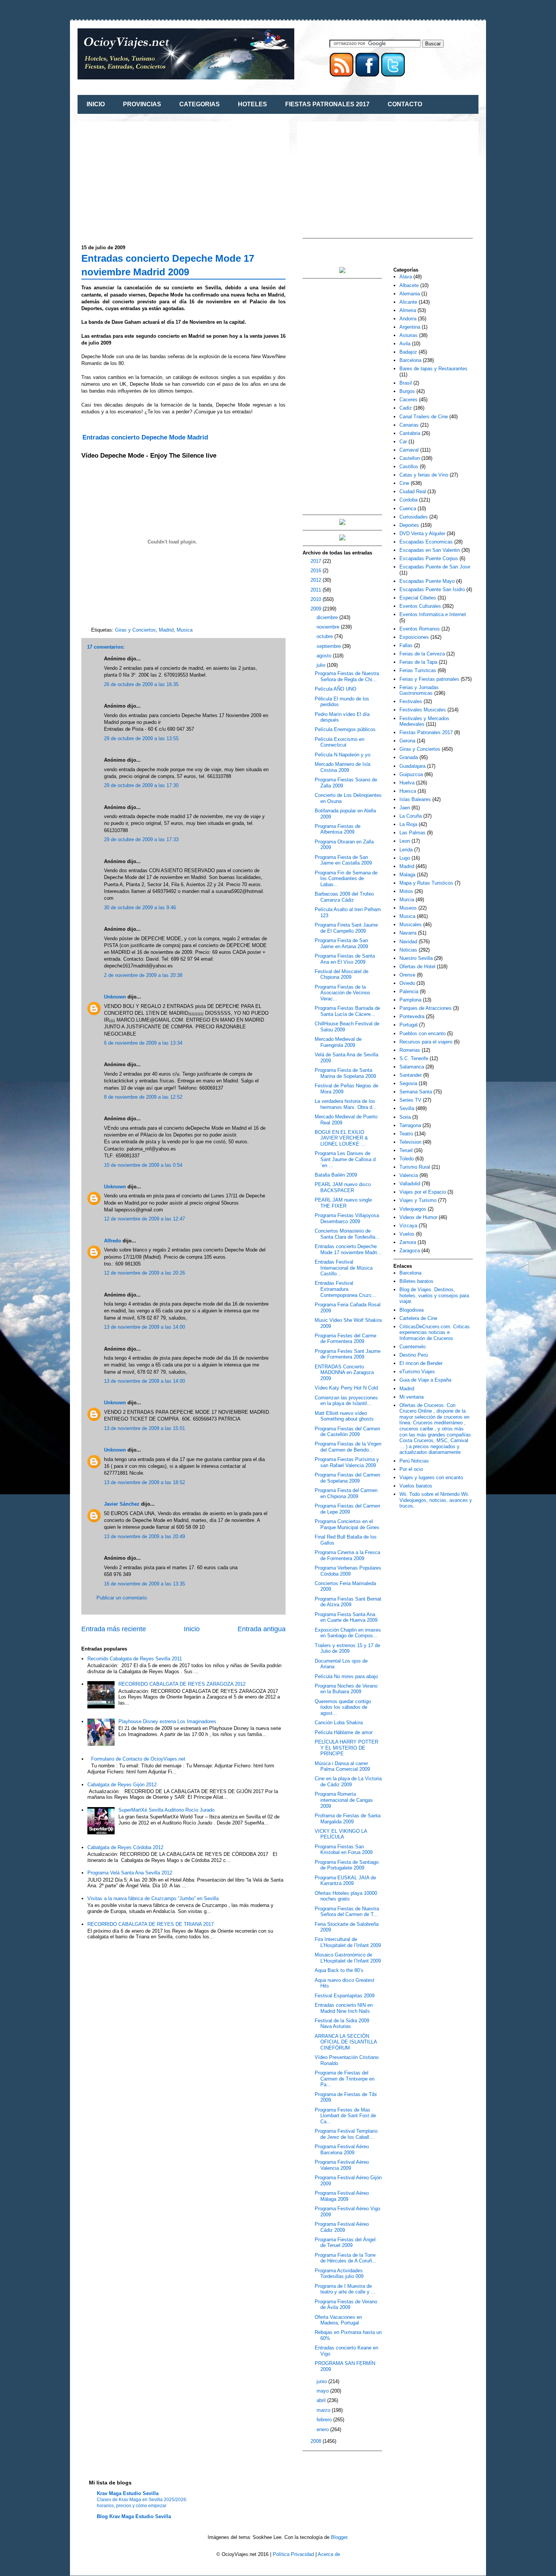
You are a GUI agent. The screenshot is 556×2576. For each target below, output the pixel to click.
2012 (317, 580)
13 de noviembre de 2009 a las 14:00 (144, 1327)
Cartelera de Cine (418, 1318)
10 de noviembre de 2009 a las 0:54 (143, 1165)
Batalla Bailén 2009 (336, 1175)
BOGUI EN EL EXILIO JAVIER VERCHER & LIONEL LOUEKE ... (341, 1138)
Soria (405, 1117)
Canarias (409, 425)
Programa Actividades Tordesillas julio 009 (339, 2274)
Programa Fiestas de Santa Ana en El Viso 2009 (345, 959)
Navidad (408, 942)
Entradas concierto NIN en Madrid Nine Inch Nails (344, 2008)
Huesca (408, 791)
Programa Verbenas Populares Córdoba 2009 (348, 1571)
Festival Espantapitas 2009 (345, 1996)
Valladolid (410, 1184)
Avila (405, 344)
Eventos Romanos (420, 629)
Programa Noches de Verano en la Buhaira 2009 (346, 1689)
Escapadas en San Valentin (430, 550)
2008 (317, 2441)
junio (322, 2381)
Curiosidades (414, 517)
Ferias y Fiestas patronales (429, 679)
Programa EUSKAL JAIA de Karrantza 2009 (345, 1881)
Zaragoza (410, 1251)
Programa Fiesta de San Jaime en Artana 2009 (341, 943)
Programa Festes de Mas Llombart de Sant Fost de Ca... (345, 2116)
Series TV (410, 1100)
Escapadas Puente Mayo (427, 581)
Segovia (408, 1083)
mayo (323, 2391)
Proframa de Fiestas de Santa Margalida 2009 (348, 1819)
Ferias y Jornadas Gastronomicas (419, 690)
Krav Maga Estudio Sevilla (128, 2493)
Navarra (408, 933)
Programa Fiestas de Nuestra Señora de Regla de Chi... (347, 676)
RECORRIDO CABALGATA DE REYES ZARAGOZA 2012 (182, 1684)
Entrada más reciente (114, 1629)
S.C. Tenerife (414, 1058)
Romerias (410, 1050)
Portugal (408, 1025)
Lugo (405, 858)
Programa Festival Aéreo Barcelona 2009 (342, 2150)
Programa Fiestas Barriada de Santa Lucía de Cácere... (347, 1011)
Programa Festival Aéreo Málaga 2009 (342, 2196)
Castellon (410, 458)
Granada (409, 757)
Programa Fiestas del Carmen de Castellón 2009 (347, 1432)
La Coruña (411, 816)
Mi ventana (412, 1397)
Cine (404, 483)
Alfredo (113, 1241)
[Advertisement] (145, 178)
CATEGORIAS (200, 104)
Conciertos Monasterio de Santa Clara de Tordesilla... (347, 1234)
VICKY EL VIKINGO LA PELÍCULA (341, 1834)
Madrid (166, 630)
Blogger (339, 2537)
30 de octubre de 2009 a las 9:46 (140, 908)
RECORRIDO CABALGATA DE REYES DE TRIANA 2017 (151, 1924)
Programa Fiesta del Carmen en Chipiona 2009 (346, 1493)
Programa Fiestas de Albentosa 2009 (338, 829)
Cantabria (410, 433)
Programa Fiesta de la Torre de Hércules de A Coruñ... (346, 2258)
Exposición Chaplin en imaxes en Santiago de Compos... (348, 1633)
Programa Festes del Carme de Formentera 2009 (346, 1339)
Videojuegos (413, 1209)
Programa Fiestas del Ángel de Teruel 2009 (345, 2243)
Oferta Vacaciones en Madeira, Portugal (338, 2320)
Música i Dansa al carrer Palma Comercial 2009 (342, 1766)
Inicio (192, 1629)
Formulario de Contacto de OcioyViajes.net (138, 1759)
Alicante (408, 302)
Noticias (408, 950)
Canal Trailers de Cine (424, 417)
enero (323, 2429)
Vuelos (407, 1234)
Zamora (408, 1242)
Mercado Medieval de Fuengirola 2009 (338, 1042)
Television (410, 1142)
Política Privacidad (293, 2554)
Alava (406, 277)
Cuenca (408, 509)
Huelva (407, 783)
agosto (325, 656)
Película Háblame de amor (344, 1732)
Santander (411, 1075)
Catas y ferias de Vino (424, 475)
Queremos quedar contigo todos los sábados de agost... (343, 1707)
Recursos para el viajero (426, 1042)
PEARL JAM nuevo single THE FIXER (343, 1203)
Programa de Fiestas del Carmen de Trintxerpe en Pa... (345, 2079)
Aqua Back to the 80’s (339, 1970)
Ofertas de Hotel (417, 967)
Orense (407, 975)
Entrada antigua (262, 1629)
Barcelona (410, 360)
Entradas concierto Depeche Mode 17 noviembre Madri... (348, 1249)
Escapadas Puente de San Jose (435, 567)
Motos (406, 891)
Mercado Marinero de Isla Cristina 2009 (342, 767)
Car (403, 442)
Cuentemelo (412, 1347)
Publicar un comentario (122, 1598)
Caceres (408, 400)
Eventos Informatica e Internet (433, 614)
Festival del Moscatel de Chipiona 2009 (342, 974)
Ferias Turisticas (418, 670)
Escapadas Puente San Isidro (432, 589)
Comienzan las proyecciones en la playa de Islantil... (346, 1401)
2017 (317, 561)
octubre (325, 636)
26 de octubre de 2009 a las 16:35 (141, 684)
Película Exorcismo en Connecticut (339, 742)
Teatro (406, 1134)
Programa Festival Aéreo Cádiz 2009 (342, 2227)
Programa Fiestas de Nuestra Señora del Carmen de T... (347, 1912)
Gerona (407, 741)
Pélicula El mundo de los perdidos (342, 702)
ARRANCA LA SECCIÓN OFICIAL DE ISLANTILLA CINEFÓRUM (346, 2042)
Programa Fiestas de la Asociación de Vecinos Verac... (342, 993)
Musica (185, 630)
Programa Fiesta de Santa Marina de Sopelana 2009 (345, 1073)
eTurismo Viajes (417, 1372)
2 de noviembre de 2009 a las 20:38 (143, 975)
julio (322, 665)
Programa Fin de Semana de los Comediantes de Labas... (346, 879)
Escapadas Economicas (426, 542)
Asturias (408, 335)
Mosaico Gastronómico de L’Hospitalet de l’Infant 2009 (348, 1958)
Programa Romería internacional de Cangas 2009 (344, 1800)
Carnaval (409, 450)
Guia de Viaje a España (425, 1380)
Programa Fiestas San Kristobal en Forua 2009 (344, 1850)
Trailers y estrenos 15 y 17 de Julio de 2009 (347, 1648)
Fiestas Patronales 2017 (426, 732)
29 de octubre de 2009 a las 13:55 (141, 738)
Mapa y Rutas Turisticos (426, 883)
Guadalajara (412, 766)
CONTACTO (405, 104)
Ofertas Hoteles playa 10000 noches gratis (346, 1896)
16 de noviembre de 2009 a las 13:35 (144, 1584)
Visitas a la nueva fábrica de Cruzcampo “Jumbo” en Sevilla (153, 1898)
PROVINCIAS (142, 104)
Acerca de (329, 2554)
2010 (317, 599)
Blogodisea (412, 1310)
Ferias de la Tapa (418, 662)
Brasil (406, 383)
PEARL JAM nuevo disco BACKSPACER (343, 1187)
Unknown (115, 997)
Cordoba (408, 500)
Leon (405, 841)
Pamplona (410, 1000)
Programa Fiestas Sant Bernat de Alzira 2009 (348, 1602)
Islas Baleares (415, 799)
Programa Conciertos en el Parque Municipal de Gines (347, 1524)
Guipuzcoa (411, 774)
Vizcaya (408, 1226)
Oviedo (407, 983)
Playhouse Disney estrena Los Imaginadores (167, 1721)
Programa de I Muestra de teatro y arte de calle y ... (345, 2289)
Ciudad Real (413, 491)
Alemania (410, 294)
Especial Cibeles (418, 598)
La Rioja (408, 824)
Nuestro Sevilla (416, 958)
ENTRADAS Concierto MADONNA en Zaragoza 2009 (344, 1373)
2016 (317, 571)
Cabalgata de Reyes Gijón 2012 (122, 1785)
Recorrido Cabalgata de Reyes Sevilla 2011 (135, 1659)
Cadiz (406, 408)
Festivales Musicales (423, 710)
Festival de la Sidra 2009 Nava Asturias (342, 2024)
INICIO (96, 104)
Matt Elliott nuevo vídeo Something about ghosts (344, 1416)
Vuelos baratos (416, 1486)
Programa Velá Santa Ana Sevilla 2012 (130, 1873)
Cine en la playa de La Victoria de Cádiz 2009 (348, 1782)
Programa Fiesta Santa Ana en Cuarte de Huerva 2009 (346, 1617)
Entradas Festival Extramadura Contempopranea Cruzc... (346, 1289)
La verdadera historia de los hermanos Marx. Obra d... (346, 1104)
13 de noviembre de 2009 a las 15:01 (144, 1428)
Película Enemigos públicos (345, 729)
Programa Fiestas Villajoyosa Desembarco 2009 (347, 1218)
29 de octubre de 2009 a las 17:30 (141, 785)
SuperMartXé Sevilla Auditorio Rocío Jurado (166, 1810)
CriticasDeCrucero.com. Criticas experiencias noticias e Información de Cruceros (435, 1332)
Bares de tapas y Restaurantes (433, 369)
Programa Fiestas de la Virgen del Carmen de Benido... (348, 1447)
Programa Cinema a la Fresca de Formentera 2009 (347, 1555)
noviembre (329, 627)
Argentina (410, 327)
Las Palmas (412, 833)
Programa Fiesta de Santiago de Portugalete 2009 (347, 1865)
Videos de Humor (418, 1217)
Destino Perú (414, 1355)
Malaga (407, 875)
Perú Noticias (414, 1461)
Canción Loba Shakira (339, 1723)
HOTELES (252, 104)
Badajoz (408, 352)
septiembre (329, 646)
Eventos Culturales (420, 606)
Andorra (408, 319)
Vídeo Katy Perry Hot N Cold (346, 1388)
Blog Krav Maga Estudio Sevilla (134, 2516)
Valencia (409, 1175)
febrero (325, 2420)
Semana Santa (416, 1092)
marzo (324, 2410)
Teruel (406, 1150)
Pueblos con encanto (422, 1033)
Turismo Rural (415, 1167)
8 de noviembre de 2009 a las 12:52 (143, 1097)
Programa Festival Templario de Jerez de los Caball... (346, 2134)
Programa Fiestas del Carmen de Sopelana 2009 (347, 1478)
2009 (317, 609)
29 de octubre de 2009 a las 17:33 (141, 839)
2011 (317, 590)
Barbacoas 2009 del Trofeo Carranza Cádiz (344, 897)
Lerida (406, 850)
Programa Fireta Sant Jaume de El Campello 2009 (346, 928)
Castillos (409, 467)
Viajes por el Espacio (423, 1192)
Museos (408, 908)
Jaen (405, 808)
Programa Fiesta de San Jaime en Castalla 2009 (343, 860)
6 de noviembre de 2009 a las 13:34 (143, 1043)
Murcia (407, 900)
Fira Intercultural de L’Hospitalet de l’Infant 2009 (348, 1942)
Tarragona (410, 1125)
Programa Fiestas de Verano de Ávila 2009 (346, 2305)
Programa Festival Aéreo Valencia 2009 (342, 2165)
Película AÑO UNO (335, 689)
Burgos (407, 391)
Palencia (409, 991)
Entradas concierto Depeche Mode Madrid (145, 437)
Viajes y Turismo (418, 1200)
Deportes (409, 525)
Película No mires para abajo (346, 1676)
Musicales (411, 925)
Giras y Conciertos (135, 630)
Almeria (408, 310)
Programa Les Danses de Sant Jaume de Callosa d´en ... (345, 1159)
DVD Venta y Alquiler (422, 533)
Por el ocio (411, 1469)
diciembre (328, 617)
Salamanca (412, 1067)
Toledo (407, 1159)
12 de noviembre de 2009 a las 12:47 (144, 1219)
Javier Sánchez (122, 1504)
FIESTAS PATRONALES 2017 (327, 104)
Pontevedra (412, 1016)
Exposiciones (414, 637)
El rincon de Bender (421, 1363)
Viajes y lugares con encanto (431, 1477)
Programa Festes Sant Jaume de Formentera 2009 (348, 1354)
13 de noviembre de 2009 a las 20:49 (144, 1536)
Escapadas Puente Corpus (429, 558)
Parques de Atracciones (426, 1008)
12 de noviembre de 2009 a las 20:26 (144, 1273)
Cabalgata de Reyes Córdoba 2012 (125, 1847)
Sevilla (407, 1108)
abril (322, 2400)
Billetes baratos (416, 1281)
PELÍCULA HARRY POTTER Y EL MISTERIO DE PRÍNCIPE (346, 1748)
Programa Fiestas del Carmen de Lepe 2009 (347, 1509)
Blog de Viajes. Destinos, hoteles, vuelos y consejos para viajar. (434, 1295)
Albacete (409, 285)
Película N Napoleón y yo (342, 755)
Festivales (411, 701)
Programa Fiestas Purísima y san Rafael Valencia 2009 (347, 1462)
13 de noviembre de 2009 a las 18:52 (144, 1482)
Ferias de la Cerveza (422, 654)
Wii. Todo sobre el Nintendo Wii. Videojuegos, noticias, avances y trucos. (436, 1500)
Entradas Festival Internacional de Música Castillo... (344, 1268)
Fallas (406, 645)
